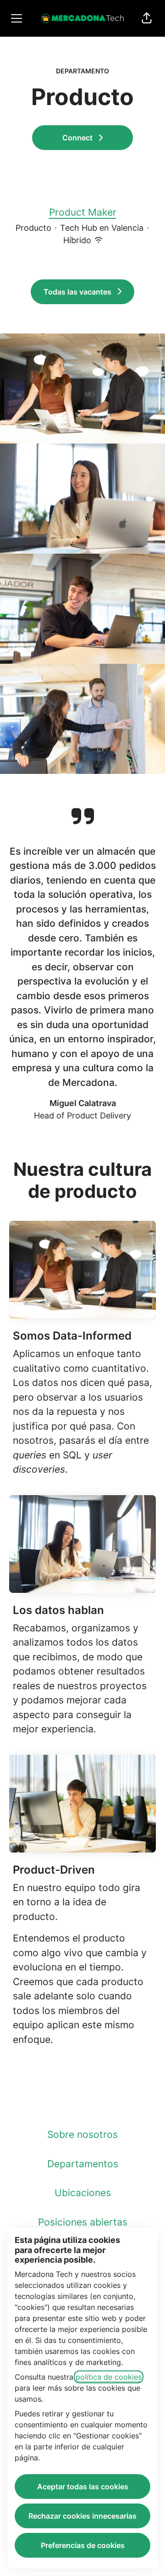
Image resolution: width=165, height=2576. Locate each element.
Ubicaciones (83, 2193)
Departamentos (83, 2164)
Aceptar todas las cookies (83, 2487)
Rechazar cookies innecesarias (82, 2516)
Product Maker (83, 212)
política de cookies (109, 2377)
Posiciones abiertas (83, 2222)
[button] (147, 18)
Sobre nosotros (82, 2134)
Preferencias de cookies (83, 2545)
